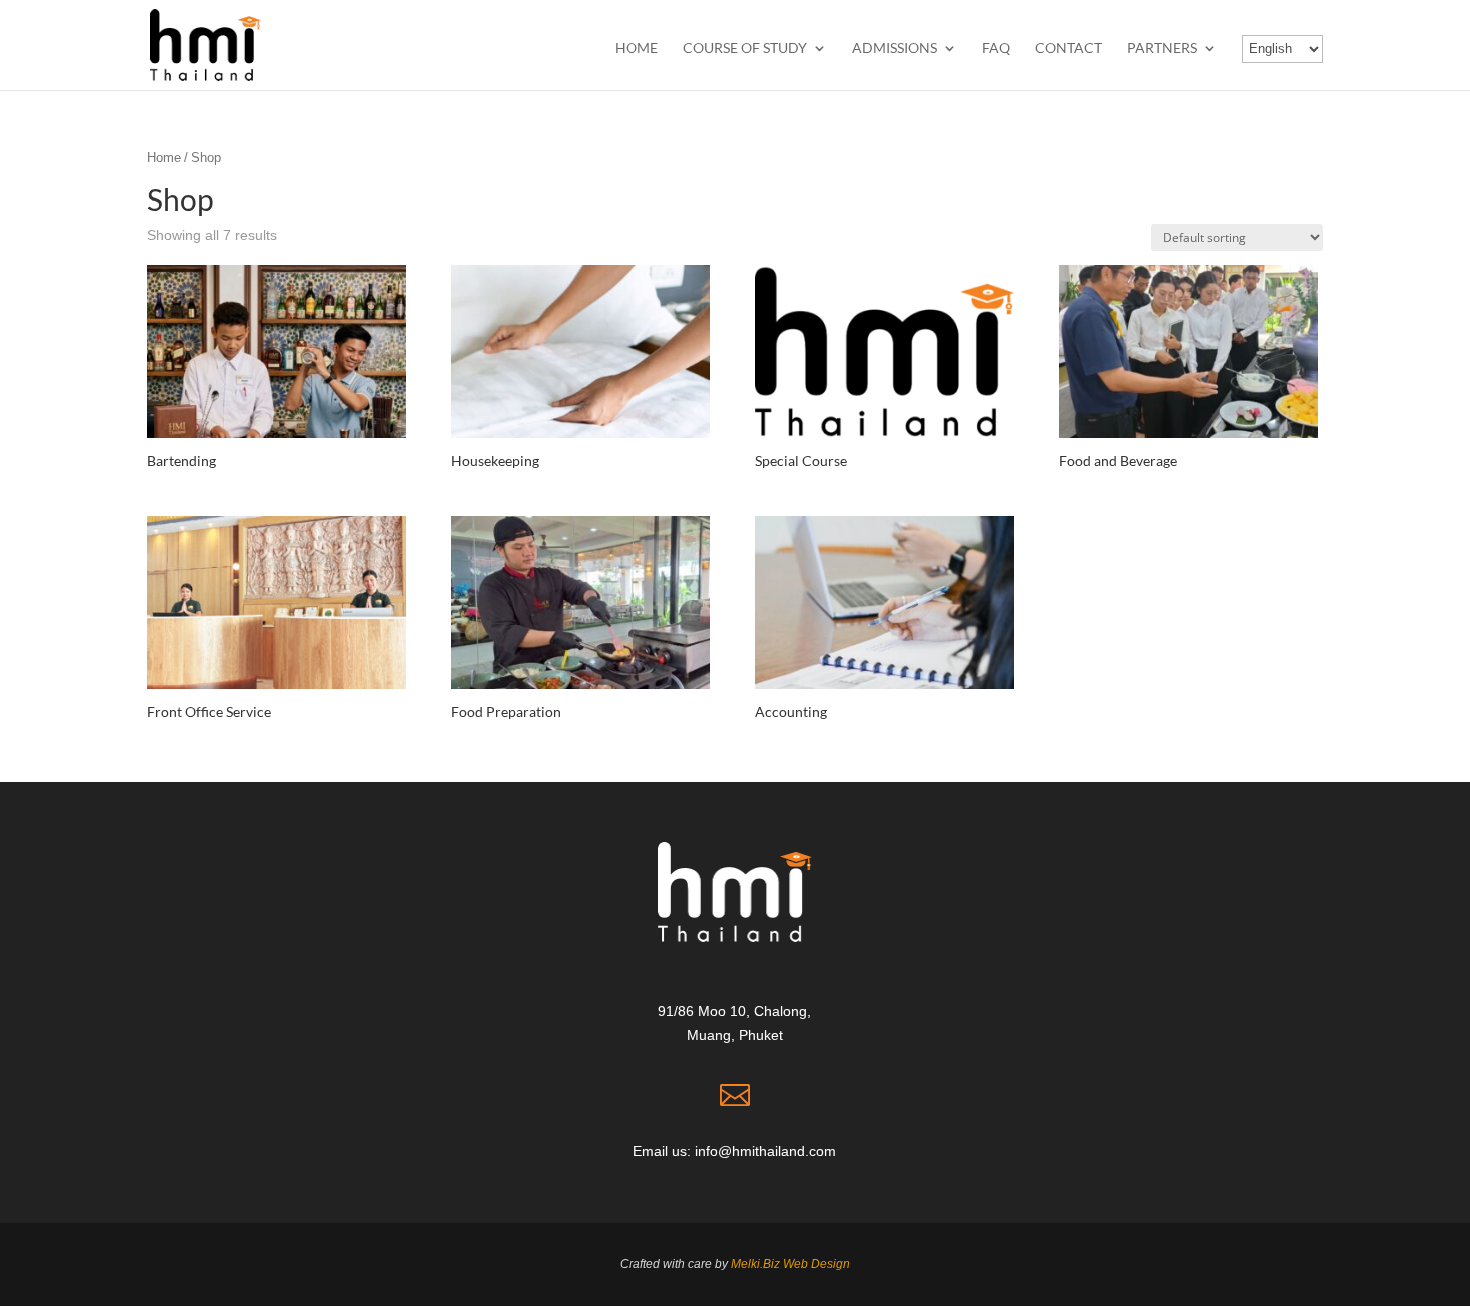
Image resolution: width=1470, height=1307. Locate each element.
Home (636, 48)
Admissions (894, 48)
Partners (1162, 48)
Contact (1068, 48)
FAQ (996, 48)
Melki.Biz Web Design (790, 1264)
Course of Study (745, 48)
